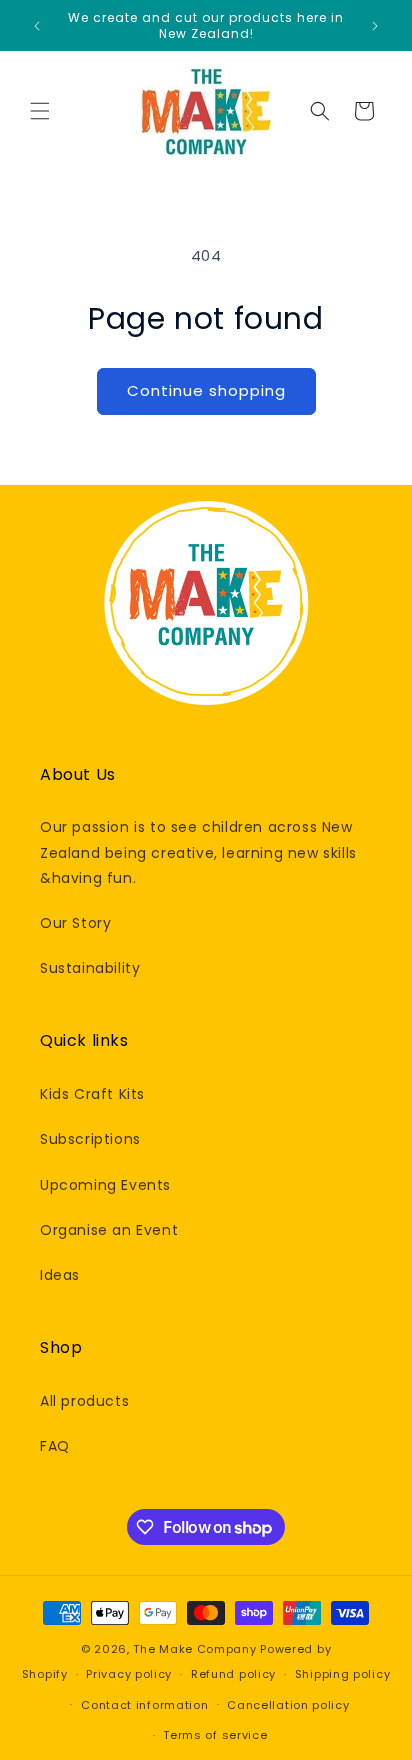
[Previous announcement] (37, 26)
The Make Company (194, 1649)
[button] (40, 111)
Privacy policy (129, 1674)
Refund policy (233, 1674)
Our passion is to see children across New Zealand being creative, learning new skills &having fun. (198, 852)
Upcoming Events (105, 1185)
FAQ (55, 1446)
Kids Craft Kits (92, 1094)
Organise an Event (109, 1230)
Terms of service (215, 1735)
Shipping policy (343, 1674)
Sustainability (90, 968)
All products (84, 1401)
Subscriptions (90, 1139)
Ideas (60, 1275)
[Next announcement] (375, 26)
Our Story (75, 923)
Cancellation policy (288, 1705)
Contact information (144, 1705)
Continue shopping (206, 390)
